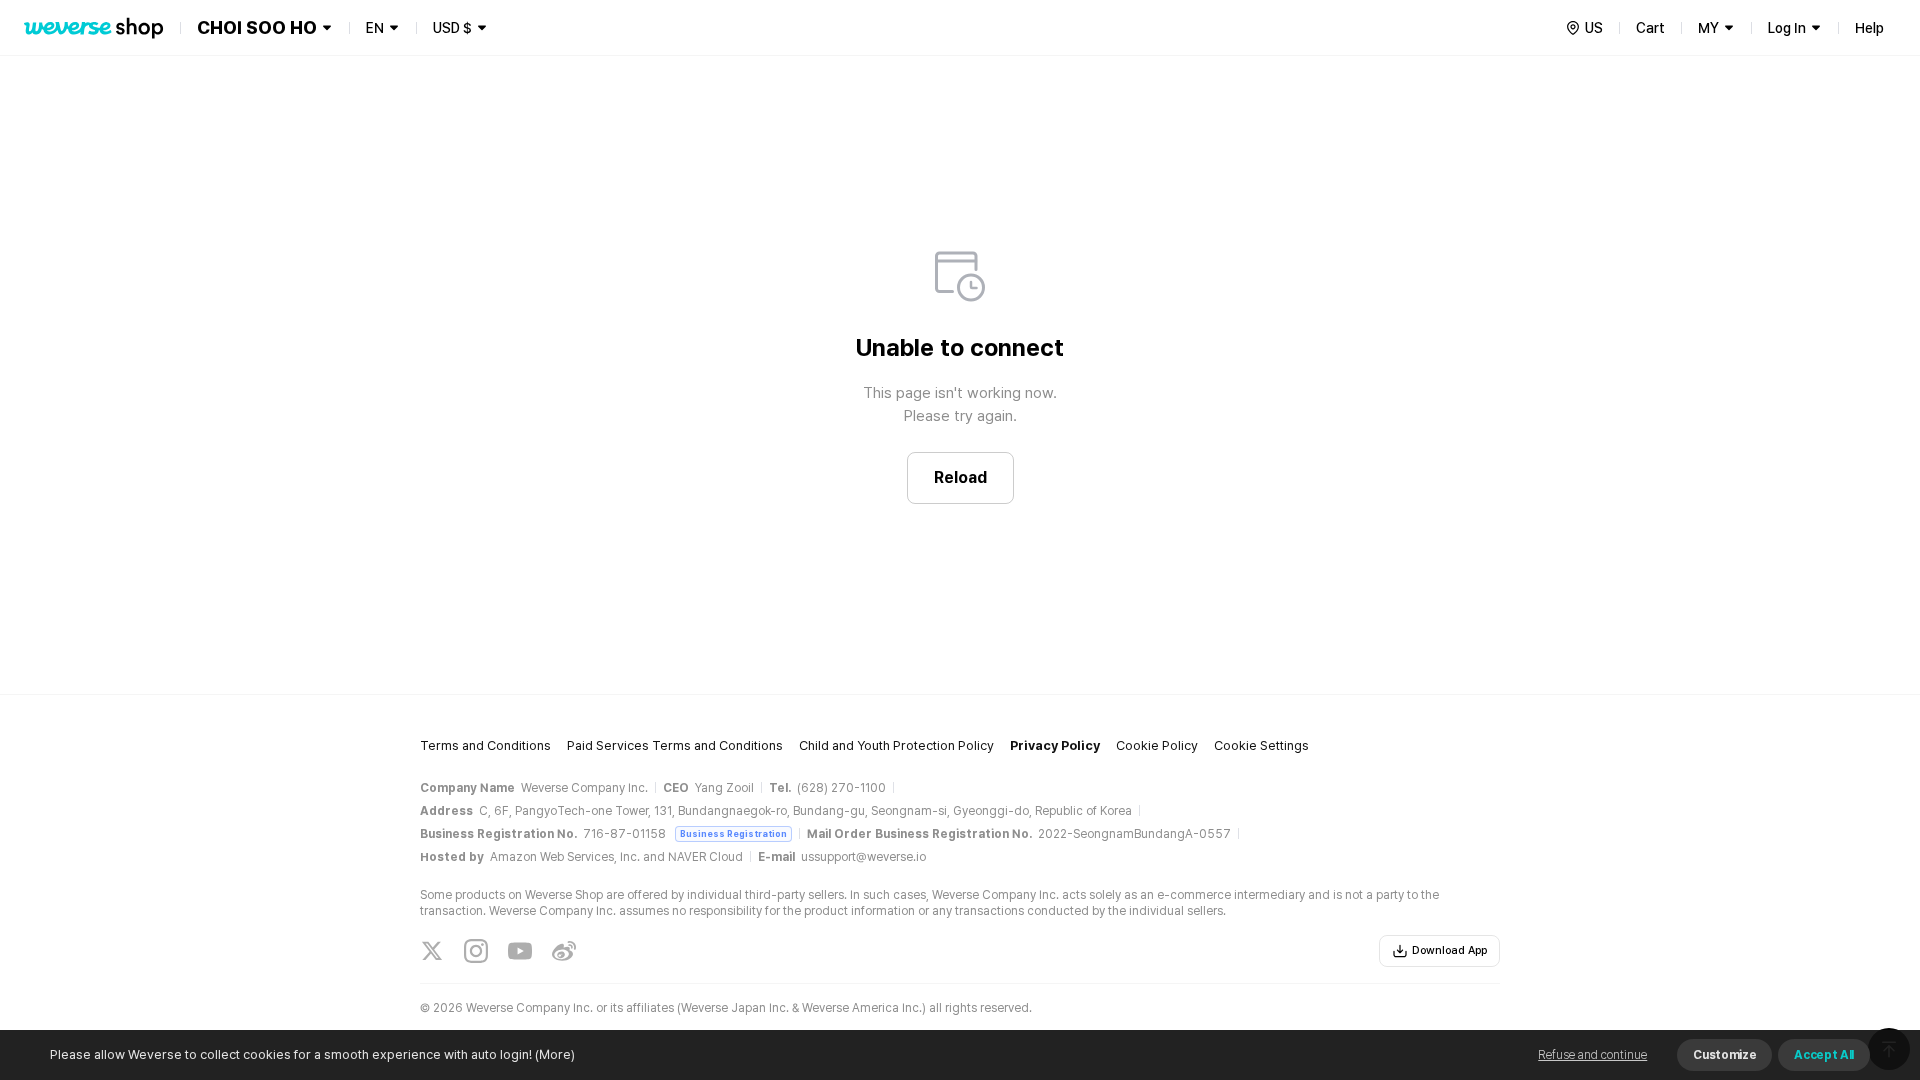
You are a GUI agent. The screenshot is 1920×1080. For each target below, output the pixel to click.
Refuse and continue (1592, 1055)
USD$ (452, 28)
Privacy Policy (1055, 745)
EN (375, 28)
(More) (555, 1054)
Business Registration (733, 833)
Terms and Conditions (485, 745)
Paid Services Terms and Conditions (675, 745)
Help (1869, 28)
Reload (960, 477)
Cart (1650, 28)
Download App (1449, 950)
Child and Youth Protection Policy (896, 745)
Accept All (1824, 1055)
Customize (1724, 1055)
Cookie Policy (1157, 745)
